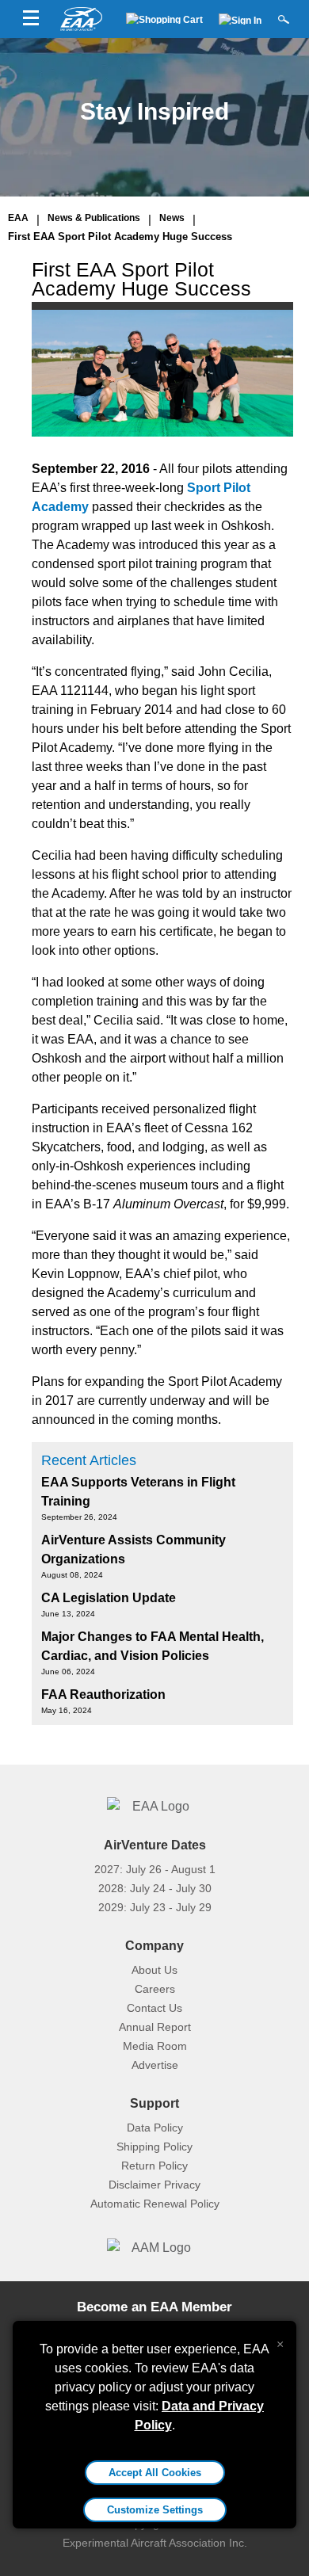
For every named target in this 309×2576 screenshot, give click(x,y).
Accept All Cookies (155, 2473)
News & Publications (94, 218)
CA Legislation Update (109, 1598)
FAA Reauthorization (103, 1694)
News (172, 218)
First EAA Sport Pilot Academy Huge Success (120, 237)
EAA (18, 218)
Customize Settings (155, 2510)
